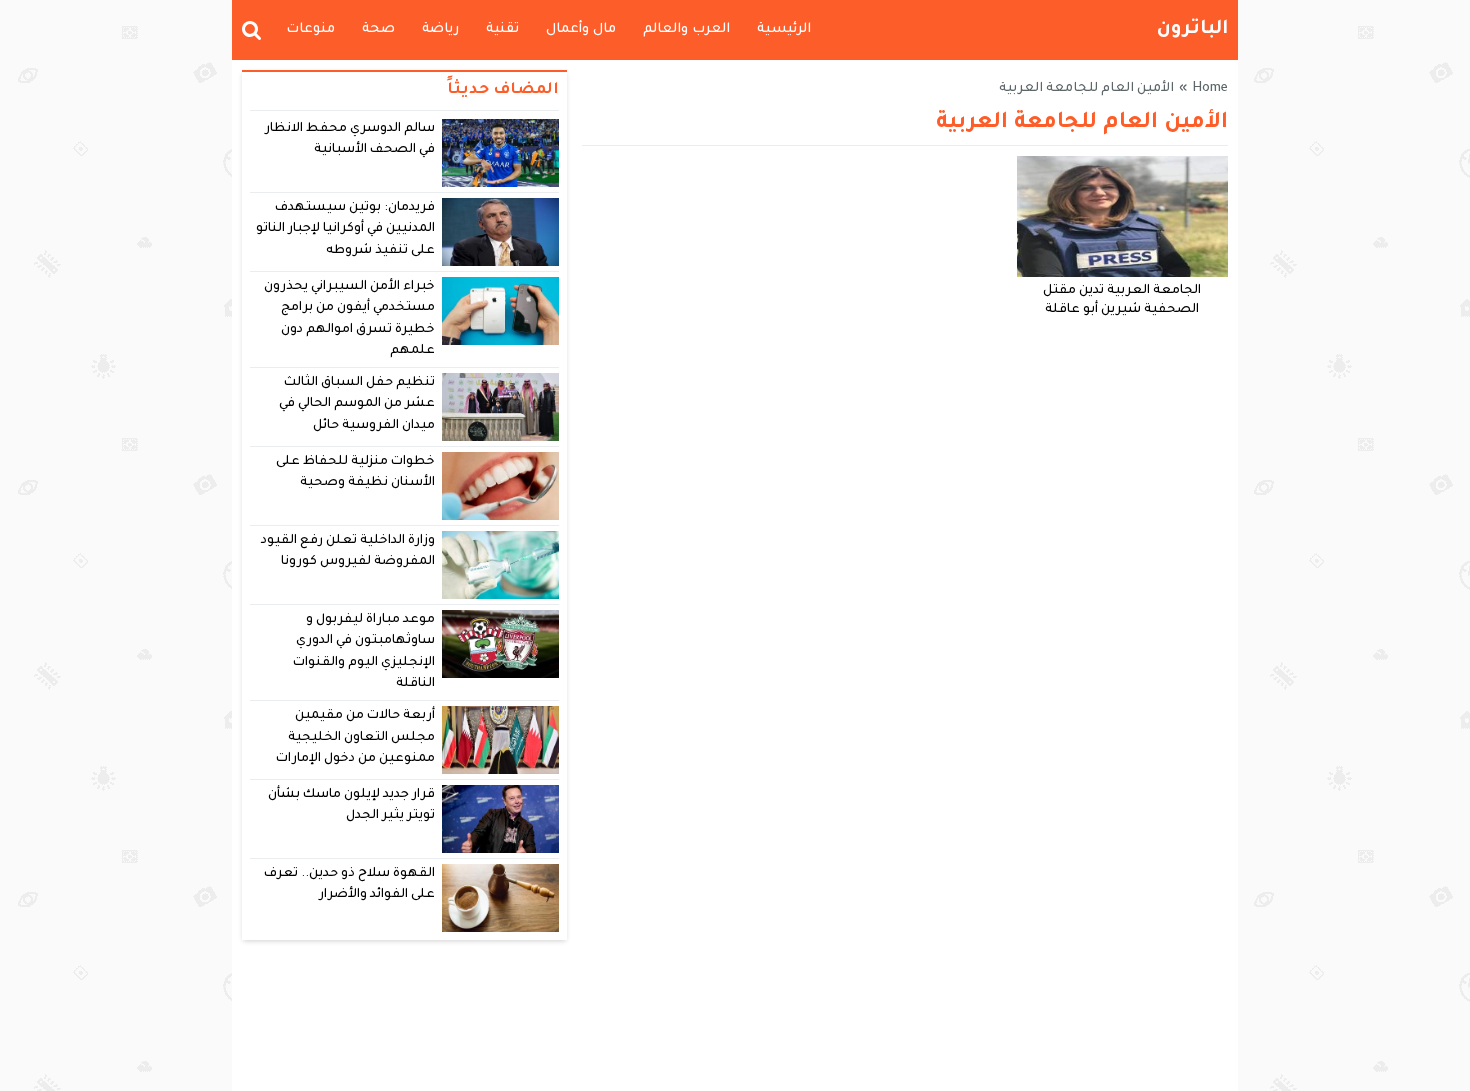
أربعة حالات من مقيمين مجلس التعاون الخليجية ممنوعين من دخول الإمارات (355, 737)
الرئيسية (784, 29)
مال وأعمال (581, 29)
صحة (378, 29)
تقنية (502, 29)
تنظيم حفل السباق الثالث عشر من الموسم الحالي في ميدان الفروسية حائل (357, 404)
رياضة (440, 29)
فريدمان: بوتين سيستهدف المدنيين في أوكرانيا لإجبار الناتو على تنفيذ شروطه (346, 229)
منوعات (310, 29)
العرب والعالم (686, 29)
